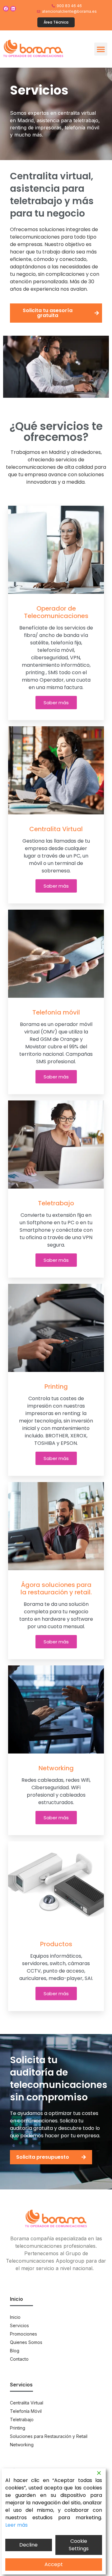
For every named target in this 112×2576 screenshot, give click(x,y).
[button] (101, 49)
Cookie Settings (79, 2545)
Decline (28, 2545)
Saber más (56, 703)
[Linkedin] (13, 9)
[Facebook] (6, 9)
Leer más (16, 2525)
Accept (54, 2564)
